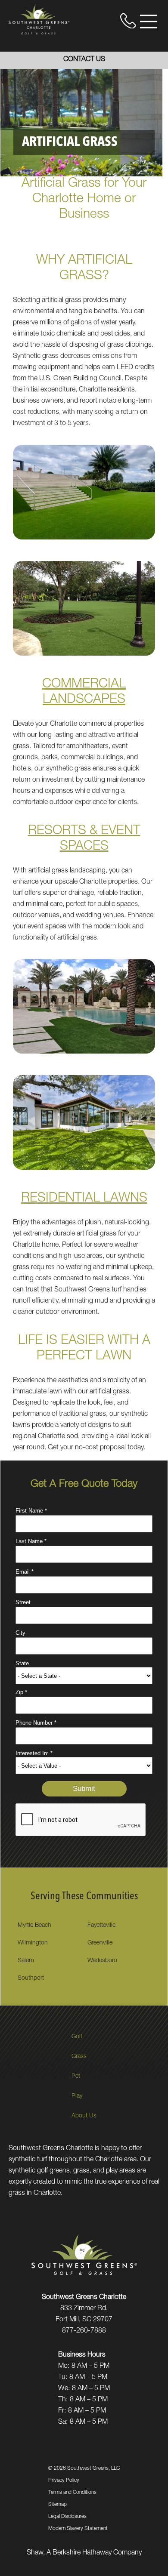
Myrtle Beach (34, 1926)
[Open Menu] (149, 22)
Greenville (100, 1943)
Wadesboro (102, 1961)
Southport (31, 1978)
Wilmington (33, 1943)
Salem (26, 1961)
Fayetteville (101, 1926)
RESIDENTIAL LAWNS (84, 1199)
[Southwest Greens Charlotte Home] (39, 19)
